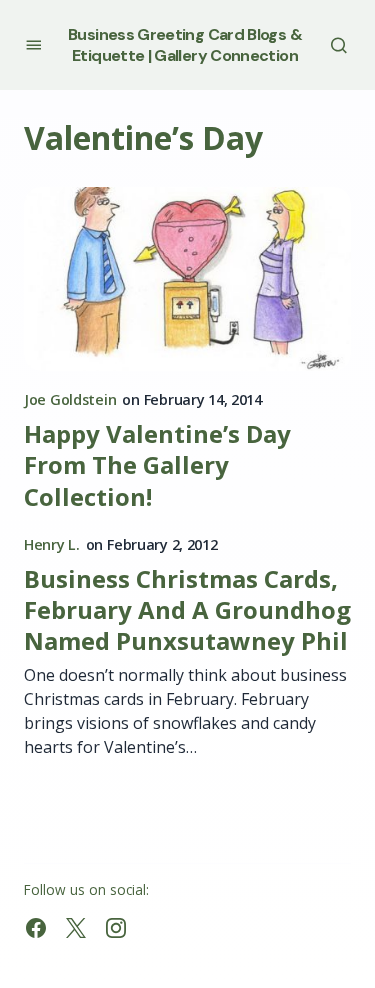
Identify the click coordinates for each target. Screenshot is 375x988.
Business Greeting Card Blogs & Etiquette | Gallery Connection (185, 45)
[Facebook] (36, 928)
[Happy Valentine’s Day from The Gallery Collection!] (187, 279)
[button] (33, 44)
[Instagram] (116, 928)
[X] (76, 928)
